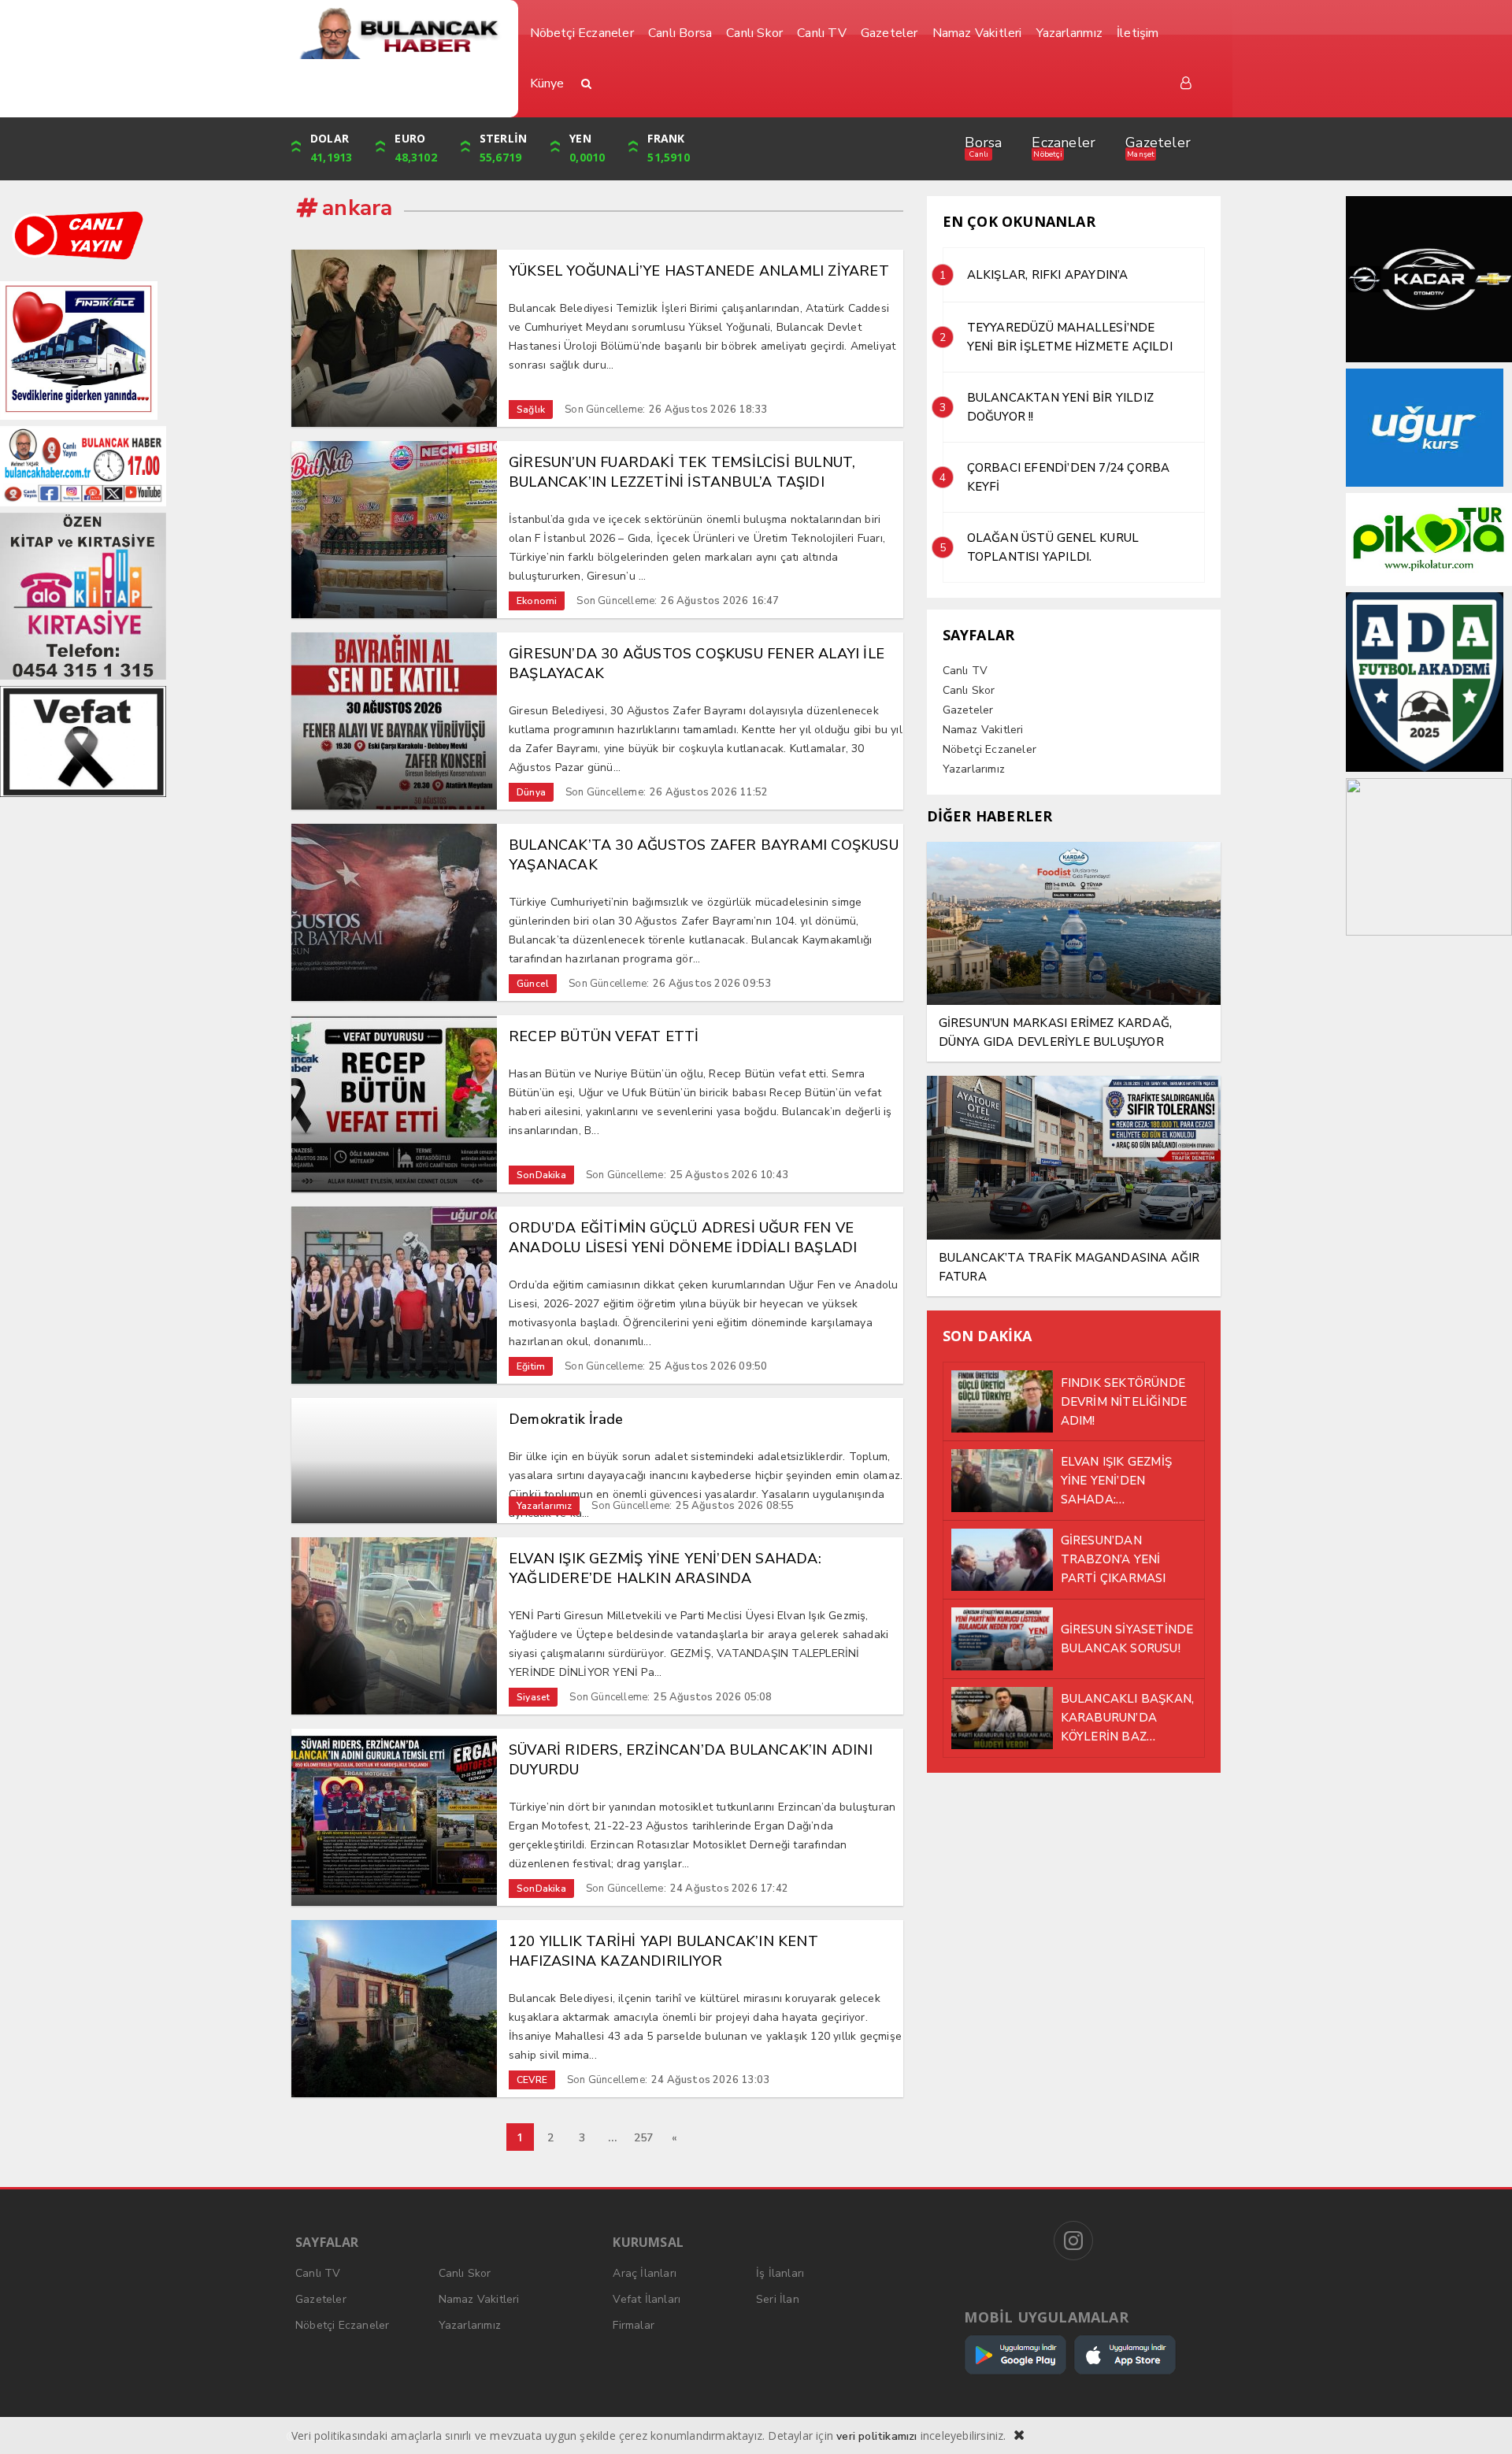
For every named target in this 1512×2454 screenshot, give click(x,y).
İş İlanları (780, 2273)
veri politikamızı (876, 2436)
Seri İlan (778, 2299)
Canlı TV (965, 671)
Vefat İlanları (647, 2299)
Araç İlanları (645, 2273)
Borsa (983, 143)
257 (644, 2138)
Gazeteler (1158, 143)
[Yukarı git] (1480, 2422)
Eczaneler (1064, 143)
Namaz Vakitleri (983, 730)
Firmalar (634, 2325)
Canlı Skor (969, 690)
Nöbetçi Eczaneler (989, 749)
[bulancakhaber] (399, 33)
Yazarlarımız (974, 769)
